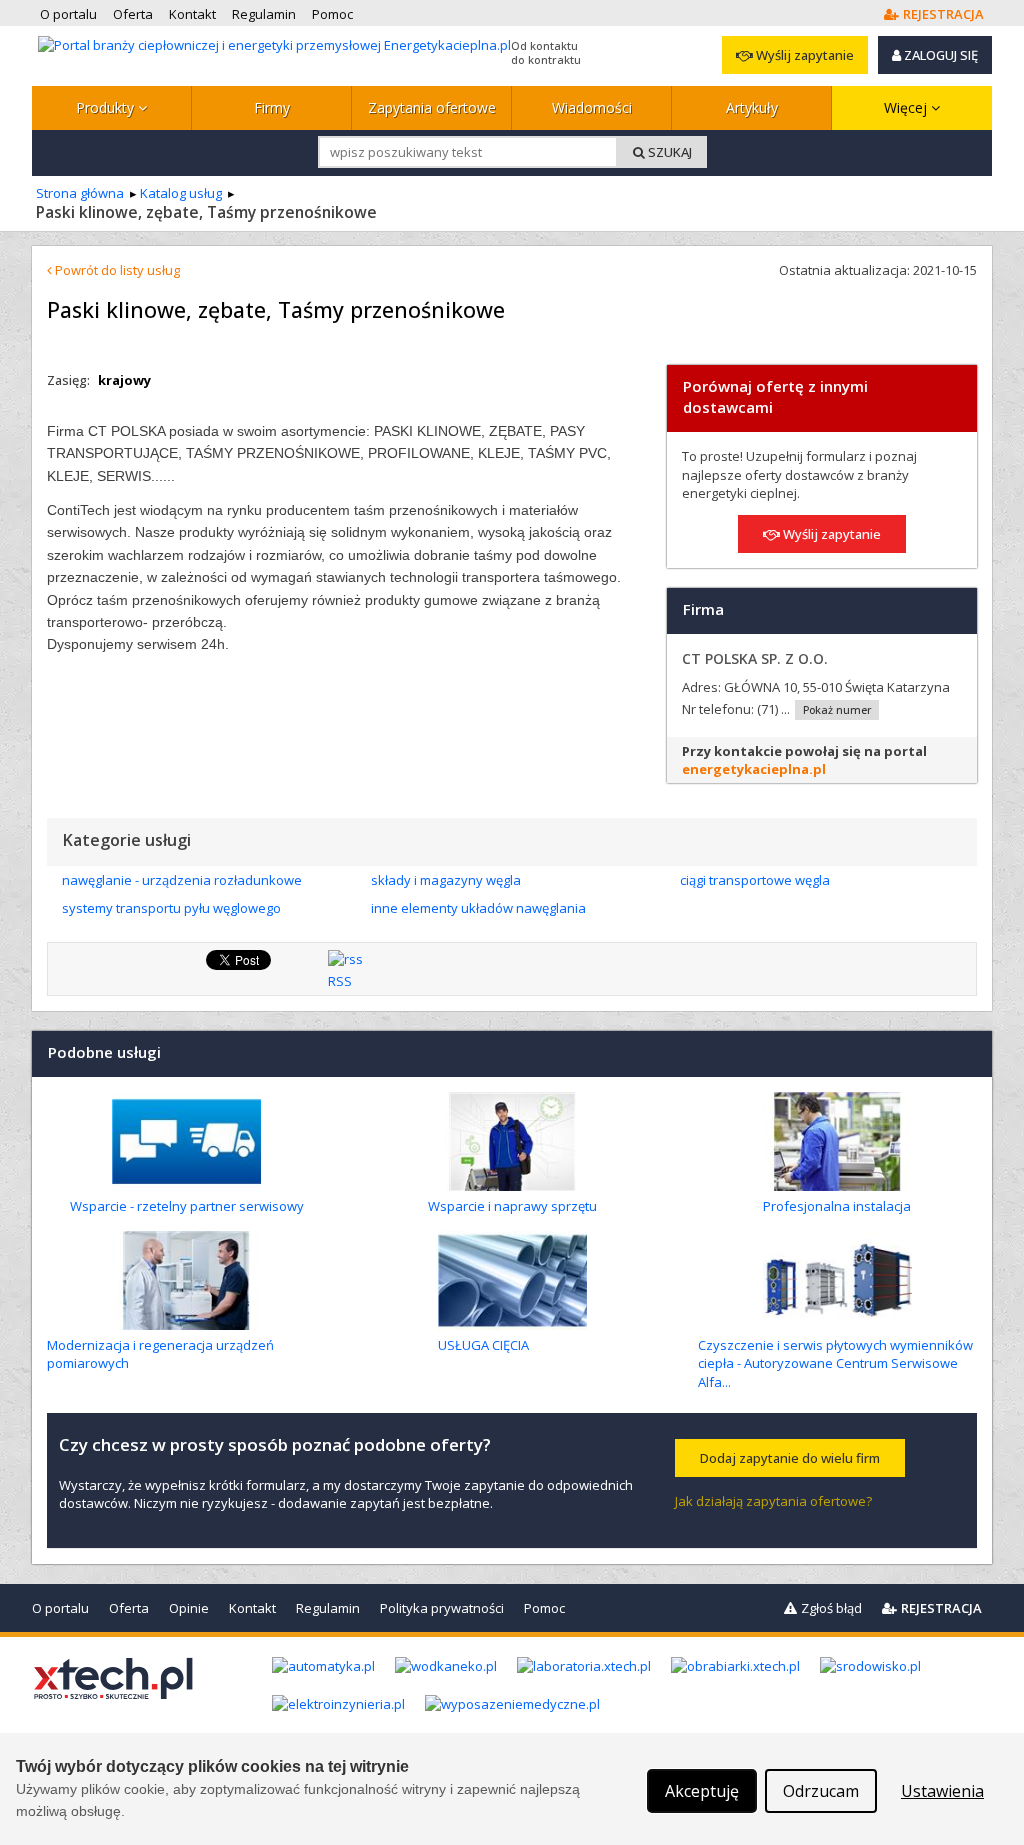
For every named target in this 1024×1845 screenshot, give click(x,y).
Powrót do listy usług (116, 270)
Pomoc (544, 1608)
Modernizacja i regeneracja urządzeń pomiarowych (160, 1354)
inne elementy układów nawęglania (478, 908)
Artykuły (752, 107)
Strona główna (80, 193)
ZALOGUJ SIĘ (939, 55)
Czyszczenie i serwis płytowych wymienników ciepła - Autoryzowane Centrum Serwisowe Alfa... (835, 1363)
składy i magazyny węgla (446, 880)
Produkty (107, 107)
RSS (340, 981)
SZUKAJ (668, 152)
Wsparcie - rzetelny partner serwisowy (187, 1206)
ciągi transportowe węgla (755, 880)
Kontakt (252, 1608)
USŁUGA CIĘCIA (483, 1345)
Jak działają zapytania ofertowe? (773, 1501)
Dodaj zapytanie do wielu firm (790, 1458)
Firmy (272, 107)
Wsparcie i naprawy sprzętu (512, 1206)
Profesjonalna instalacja (837, 1206)
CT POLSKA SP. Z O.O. (755, 658)
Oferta (129, 1608)
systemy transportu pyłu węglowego (171, 908)
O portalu (60, 1608)
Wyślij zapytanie (803, 55)
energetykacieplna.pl (754, 769)
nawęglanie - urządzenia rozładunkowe (182, 880)
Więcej (907, 107)
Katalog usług (181, 193)
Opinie (189, 1608)
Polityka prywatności (442, 1608)
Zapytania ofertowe (432, 107)
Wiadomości (592, 107)
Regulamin (328, 1608)
